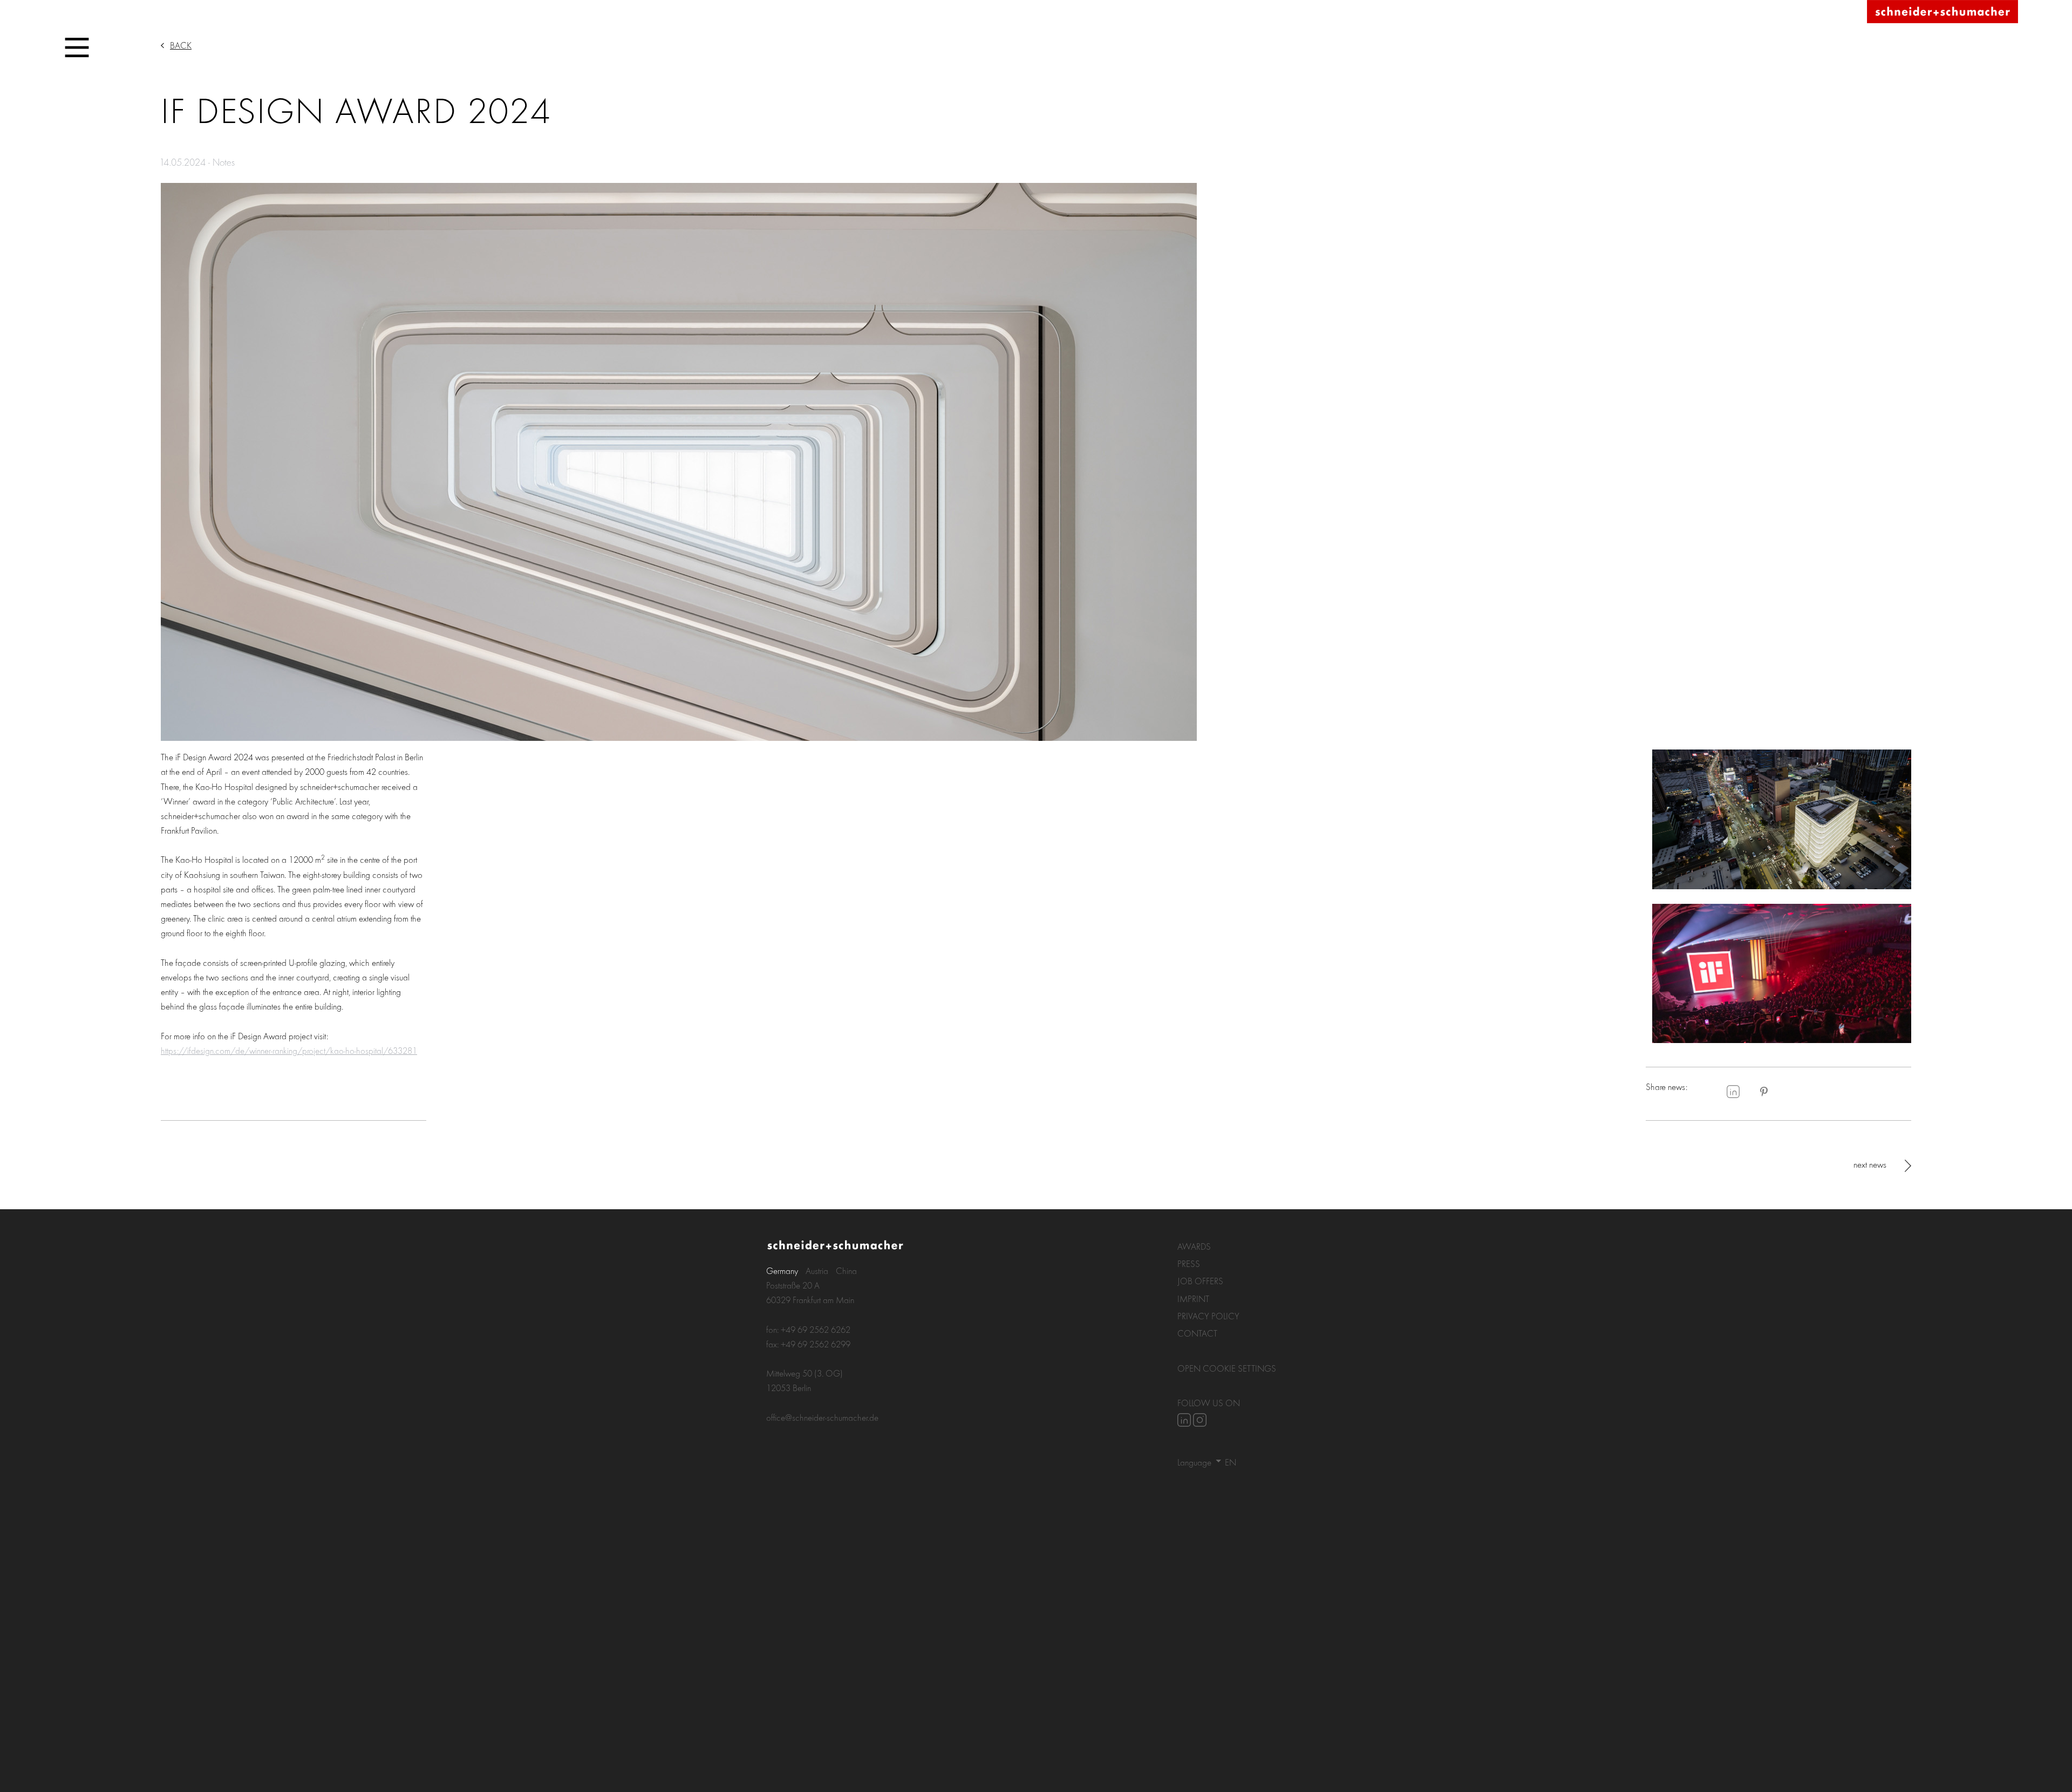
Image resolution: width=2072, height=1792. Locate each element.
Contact (1197, 1333)
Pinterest (1764, 1092)
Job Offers (1200, 1281)
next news (1870, 1164)
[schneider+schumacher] (1942, 12)
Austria (817, 1270)
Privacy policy (1208, 1316)
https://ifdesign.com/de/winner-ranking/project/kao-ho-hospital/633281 (289, 1050)
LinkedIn (1733, 1092)
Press (1189, 1263)
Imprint (1193, 1299)
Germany (782, 1270)
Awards (1194, 1246)
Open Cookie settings (1227, 1368)
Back (181, 45)
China (846, 1270)
